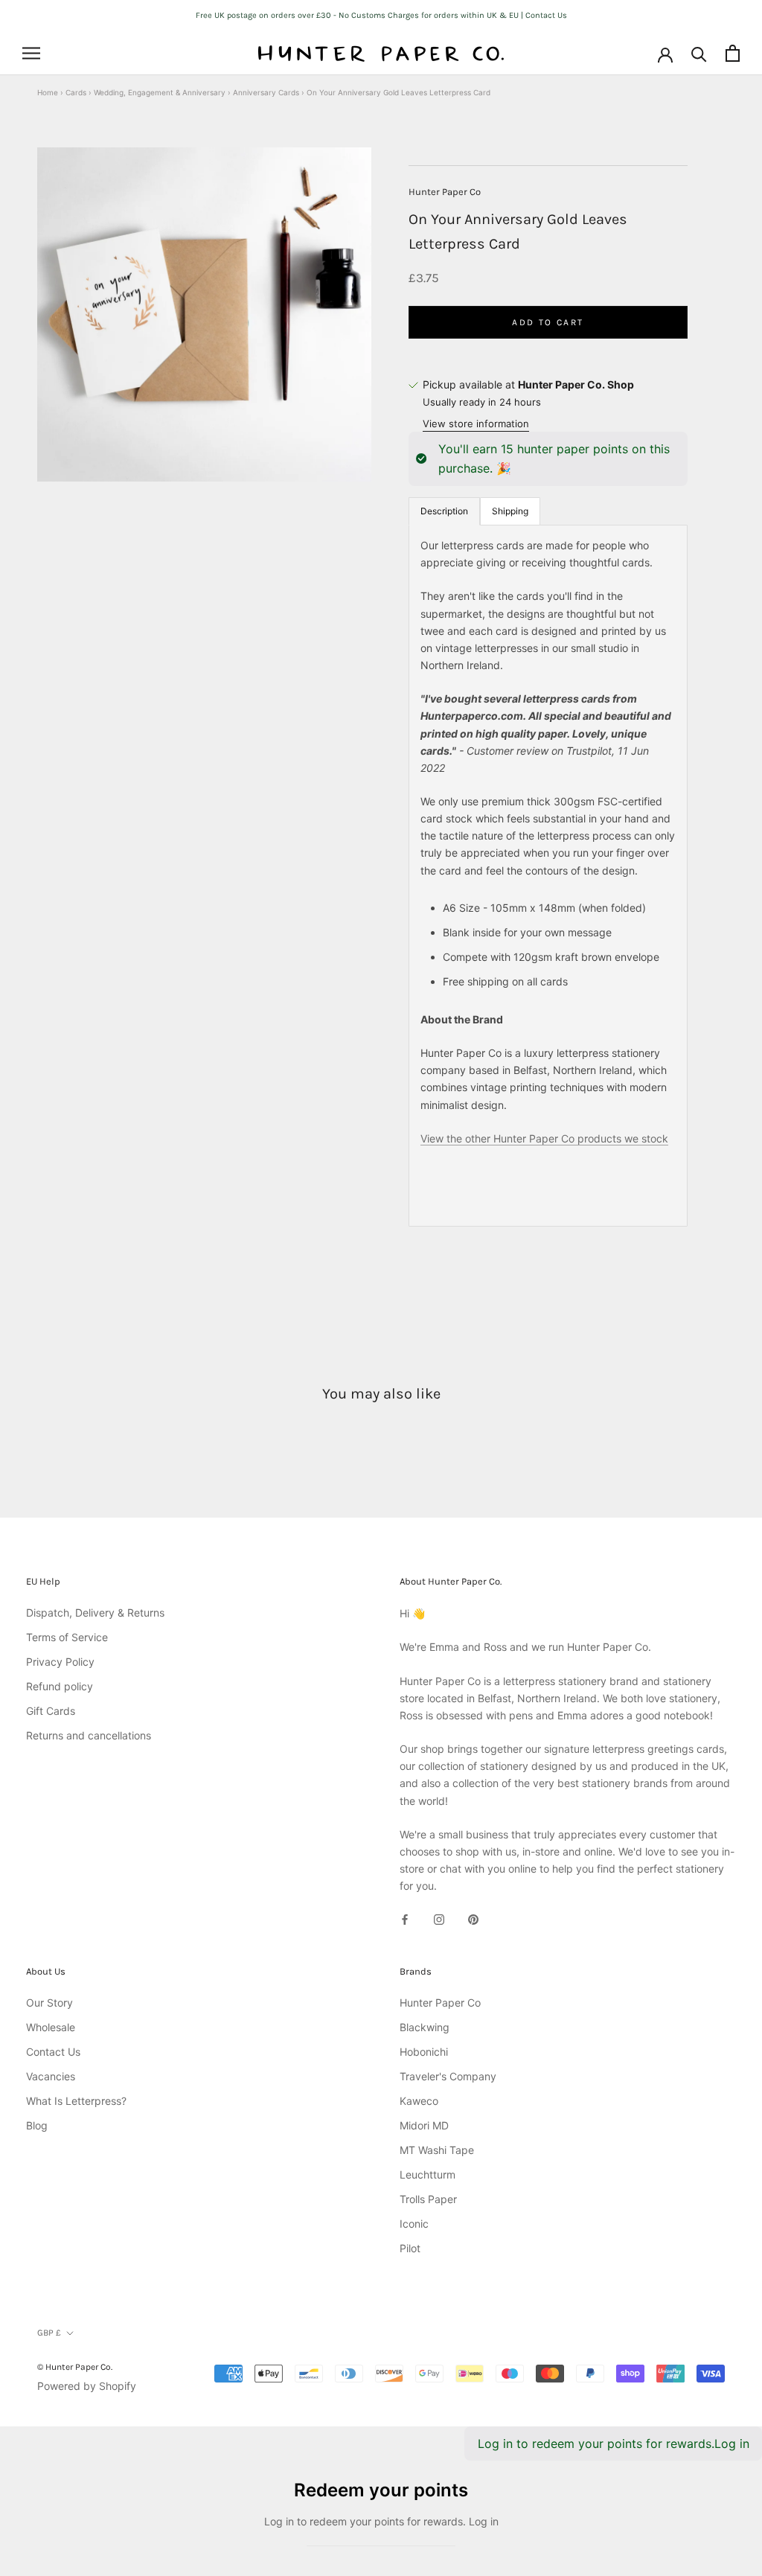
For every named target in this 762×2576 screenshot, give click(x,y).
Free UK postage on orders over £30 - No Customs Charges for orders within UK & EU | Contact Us (381, 15)
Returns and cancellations (89, 1735)
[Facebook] (405, 1918)
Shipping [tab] (510, 511)
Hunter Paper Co (445, 192)
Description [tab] (444, 511)
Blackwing (425, 2027)
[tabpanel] (548, 876)
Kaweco (419, 2101)
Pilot (410, 2248)
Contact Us (53, 2052)
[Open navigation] (31, 53)
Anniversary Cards (266, 92)
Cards (76, 92)
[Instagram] (439, 1918)
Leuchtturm (428, 2174)
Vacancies (51, 2076)
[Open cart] (733, 53)
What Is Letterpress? (76, 2101)
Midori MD (424, 2125)
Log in (732, 2444)
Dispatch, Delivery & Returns (95, 1613)
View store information (476, 424)
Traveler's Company (448, 2076)
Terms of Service (67, 1637)
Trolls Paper (428, 2199)
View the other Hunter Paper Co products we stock (544, 1138)
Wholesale (51, 2027)
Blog (37, 2125)
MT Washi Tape (437, 2150)
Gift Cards (51, 1711)
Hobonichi (424, 2052)
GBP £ (49, 2333)
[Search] (699, 53)
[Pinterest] (473, 1918)
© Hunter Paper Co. (75, 2367)
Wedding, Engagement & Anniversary (160, 92)
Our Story (49, 2003)
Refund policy (60, 1686)
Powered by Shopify (87, 2386)
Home (48, 92)
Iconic (414, 2224)
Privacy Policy (60, 1662)
